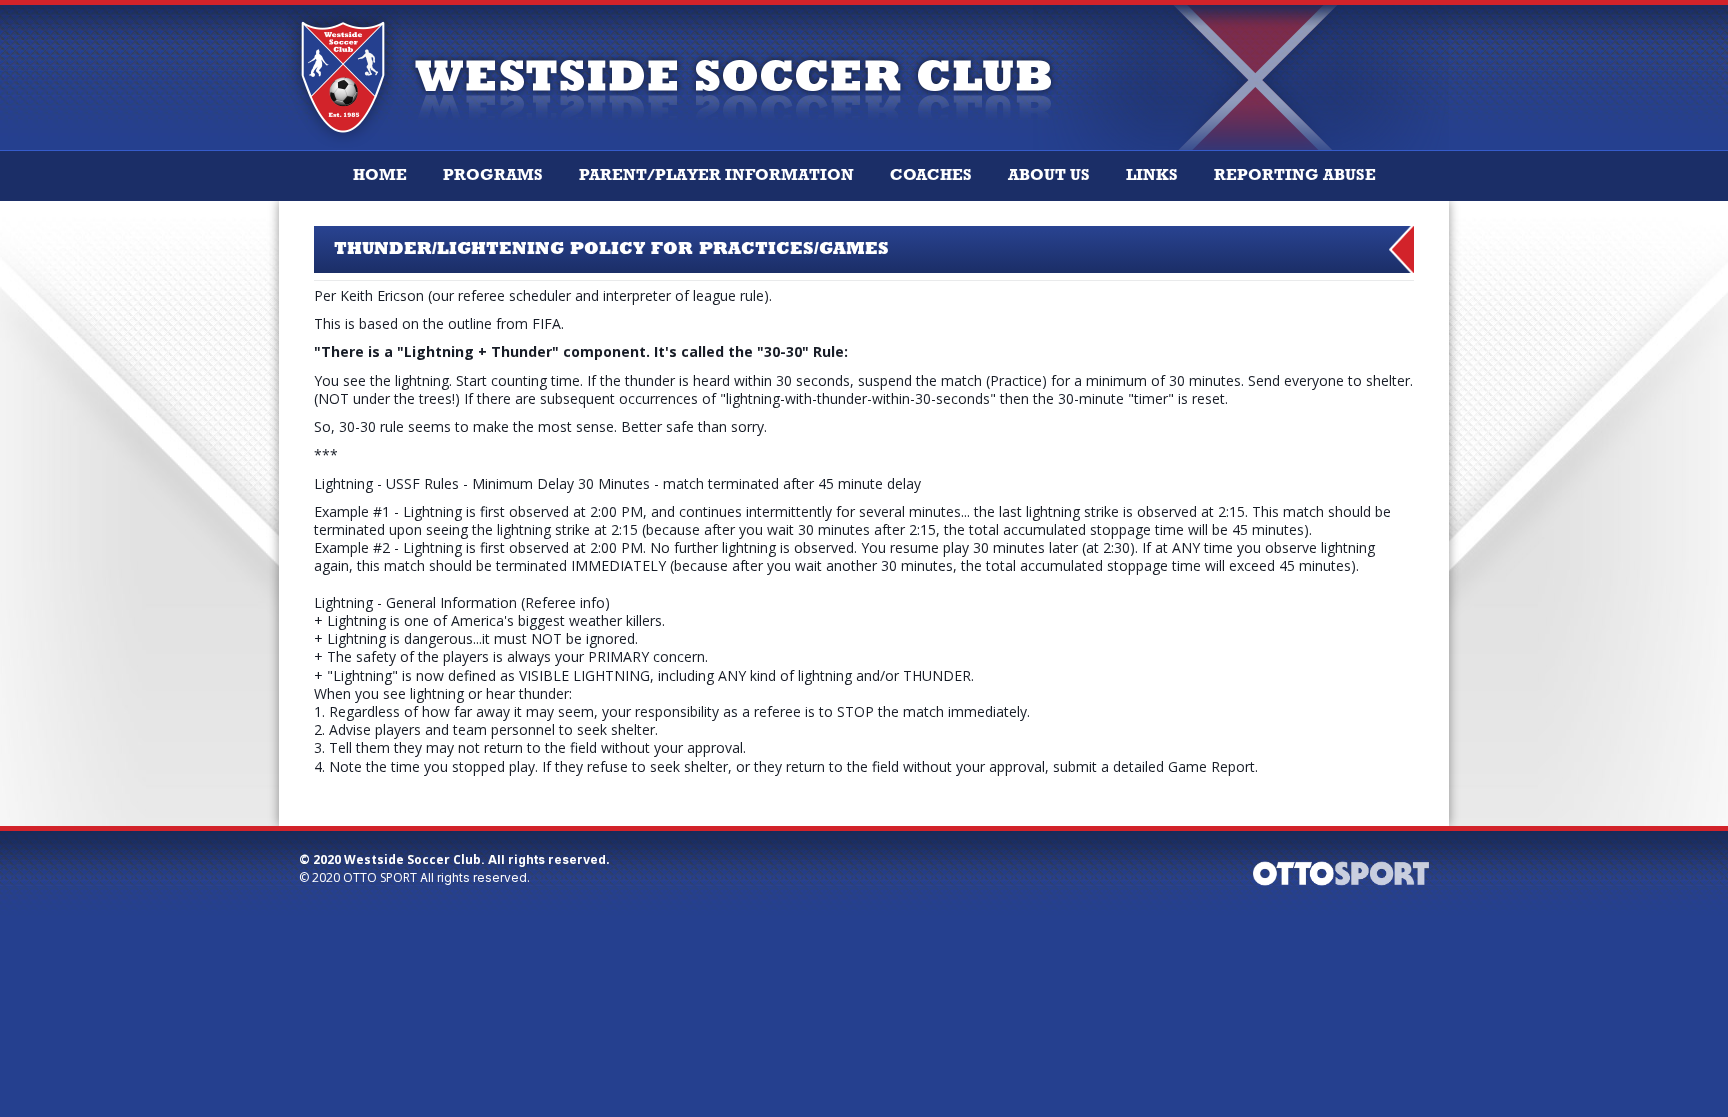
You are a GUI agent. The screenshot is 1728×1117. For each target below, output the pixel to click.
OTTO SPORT (380, 877)
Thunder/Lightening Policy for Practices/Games (611, 249)
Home (380, 176)
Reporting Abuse (1295, 176)
